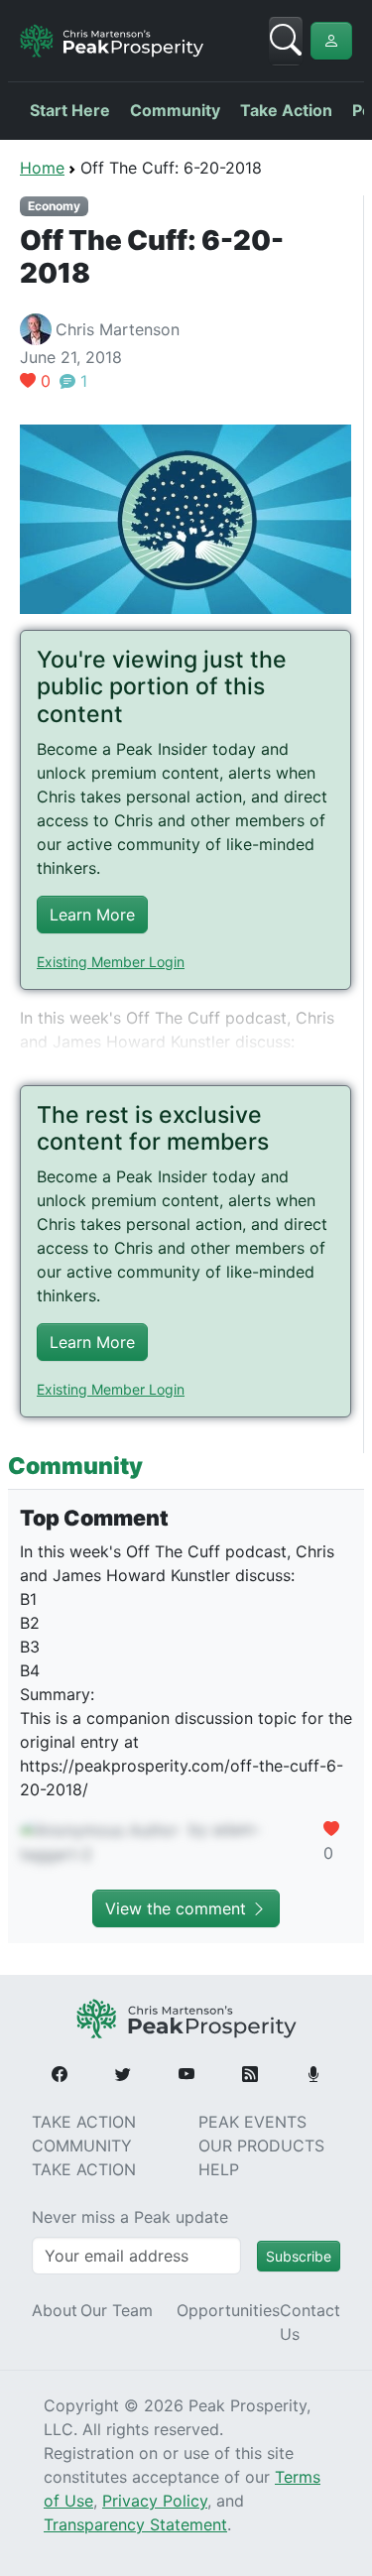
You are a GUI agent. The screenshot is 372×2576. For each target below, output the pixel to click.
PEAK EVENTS (252, 2122)
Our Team (117, 2310)
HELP (219, 2169)
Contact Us (310, 2322)
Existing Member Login (111, 962)
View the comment (178, 1908)
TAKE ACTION (84, 2122)
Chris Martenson (118, 329)
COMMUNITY (82, 2146)
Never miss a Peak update (130, 2217)
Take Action (286, 110)
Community (175, 110)
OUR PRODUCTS (261, 2146)
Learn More (92, 915)
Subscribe (299, 2256)
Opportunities (228, 2310)
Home (42, 168)
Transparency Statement (135, 2524)
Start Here (70, 110)
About (55, 2310)
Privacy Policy (155, 2501)
